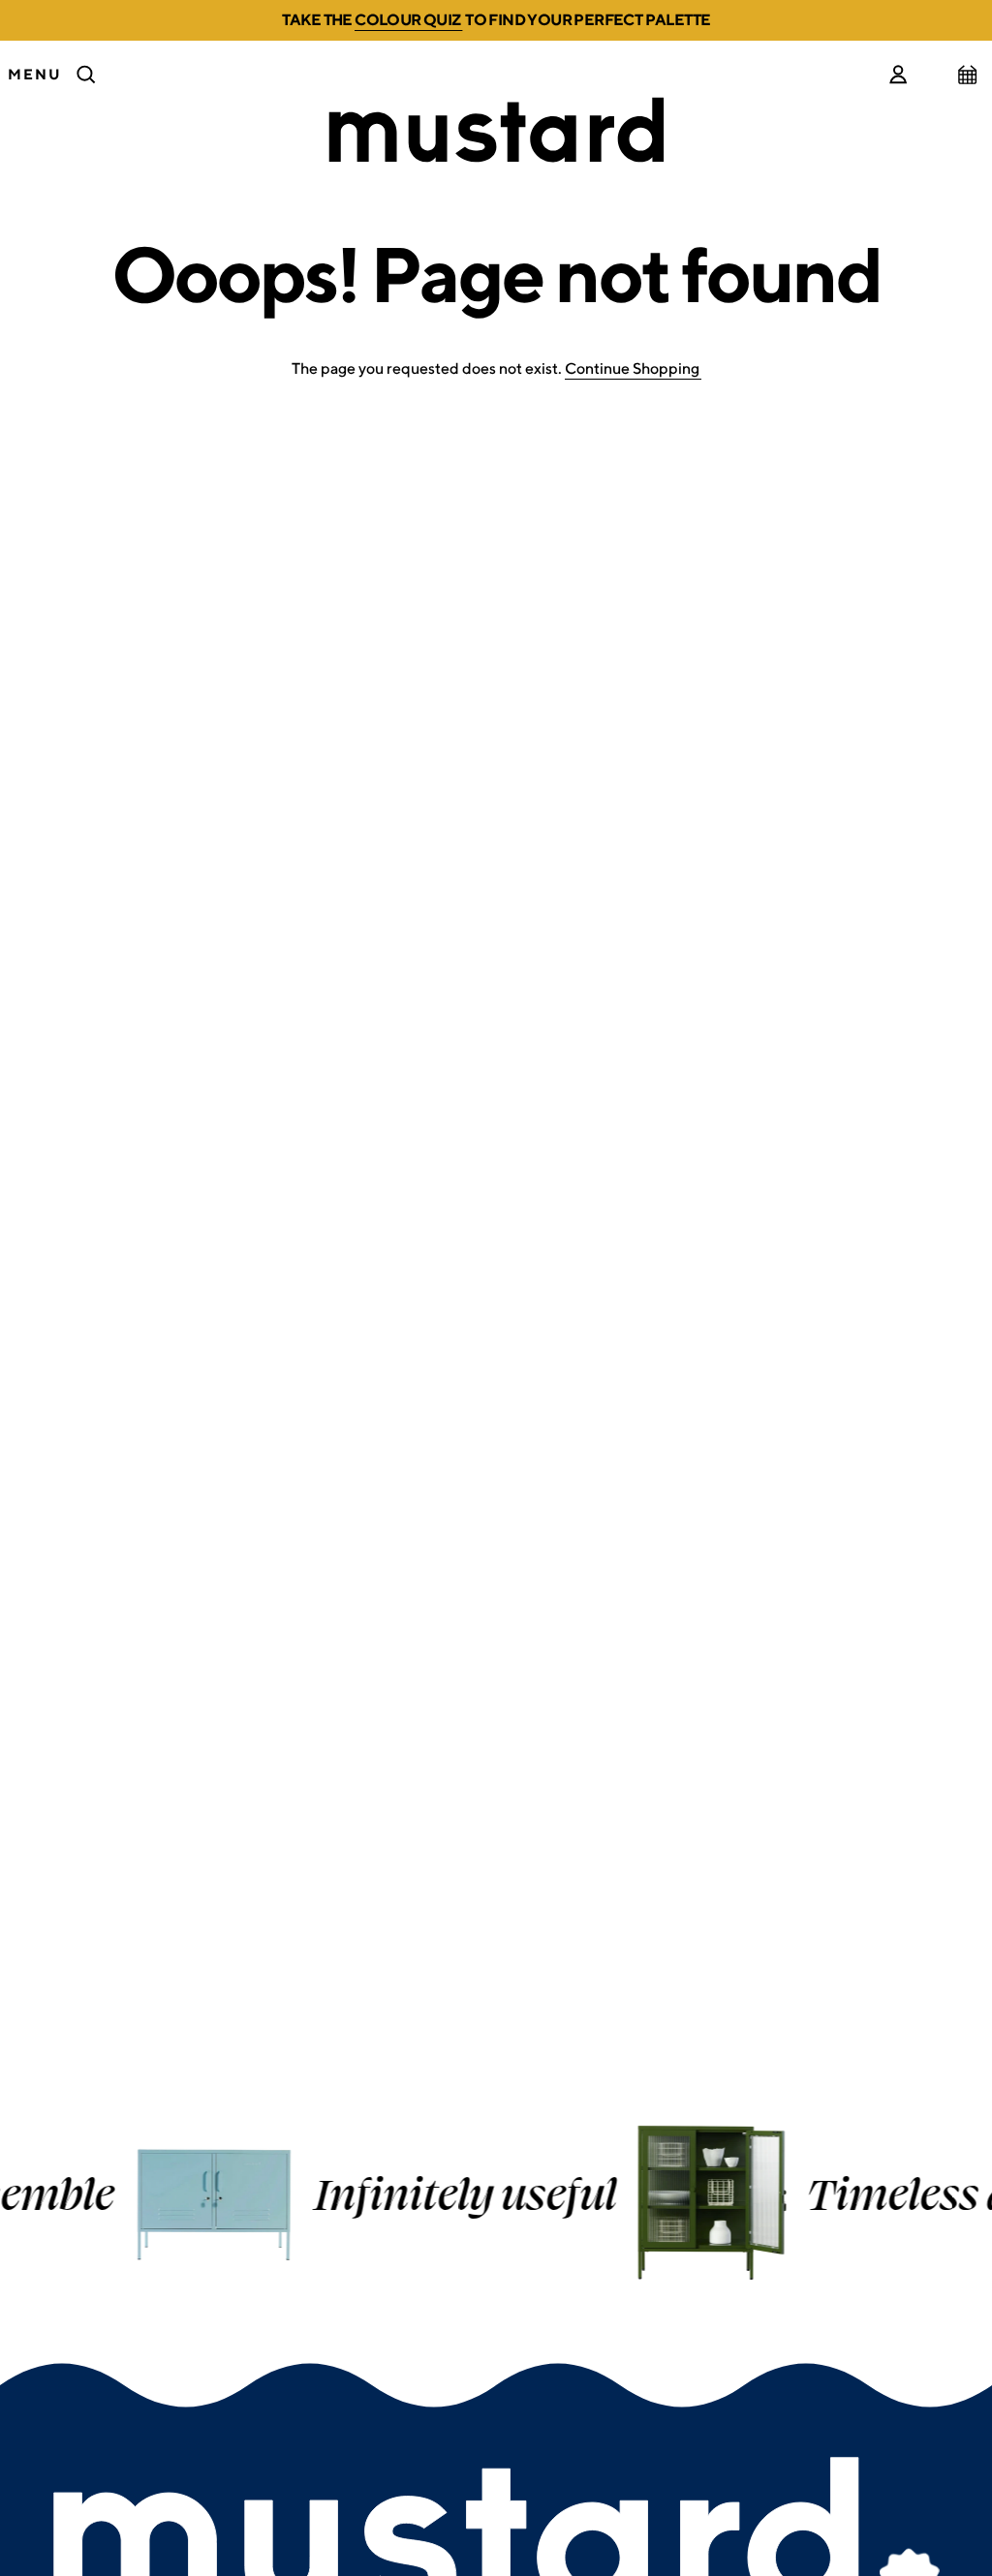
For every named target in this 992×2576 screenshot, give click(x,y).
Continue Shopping (632, 368)
